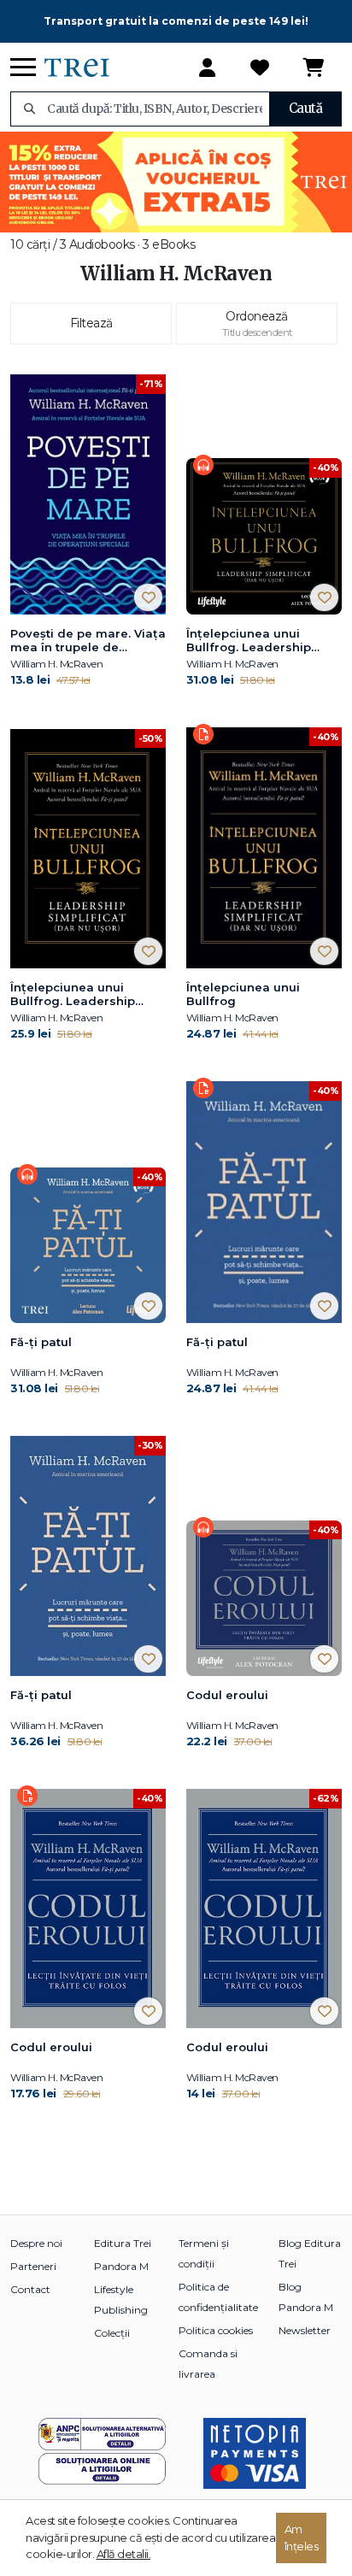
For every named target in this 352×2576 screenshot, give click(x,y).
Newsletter (305, 2330)
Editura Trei (123, 2243)
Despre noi (36, 2243)
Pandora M (121, 2266)
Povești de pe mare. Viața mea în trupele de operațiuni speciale (88, 641)
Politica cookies (216, 2330)
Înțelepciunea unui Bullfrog (243, 994)
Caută (306, 108)
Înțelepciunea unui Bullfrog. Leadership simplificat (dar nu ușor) (258, 641)
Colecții (112, 2333)
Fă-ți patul (41, 1342)
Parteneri (33, 2266)
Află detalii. (124, 2554)
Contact (30, 2289)
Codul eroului (227, 1695)
